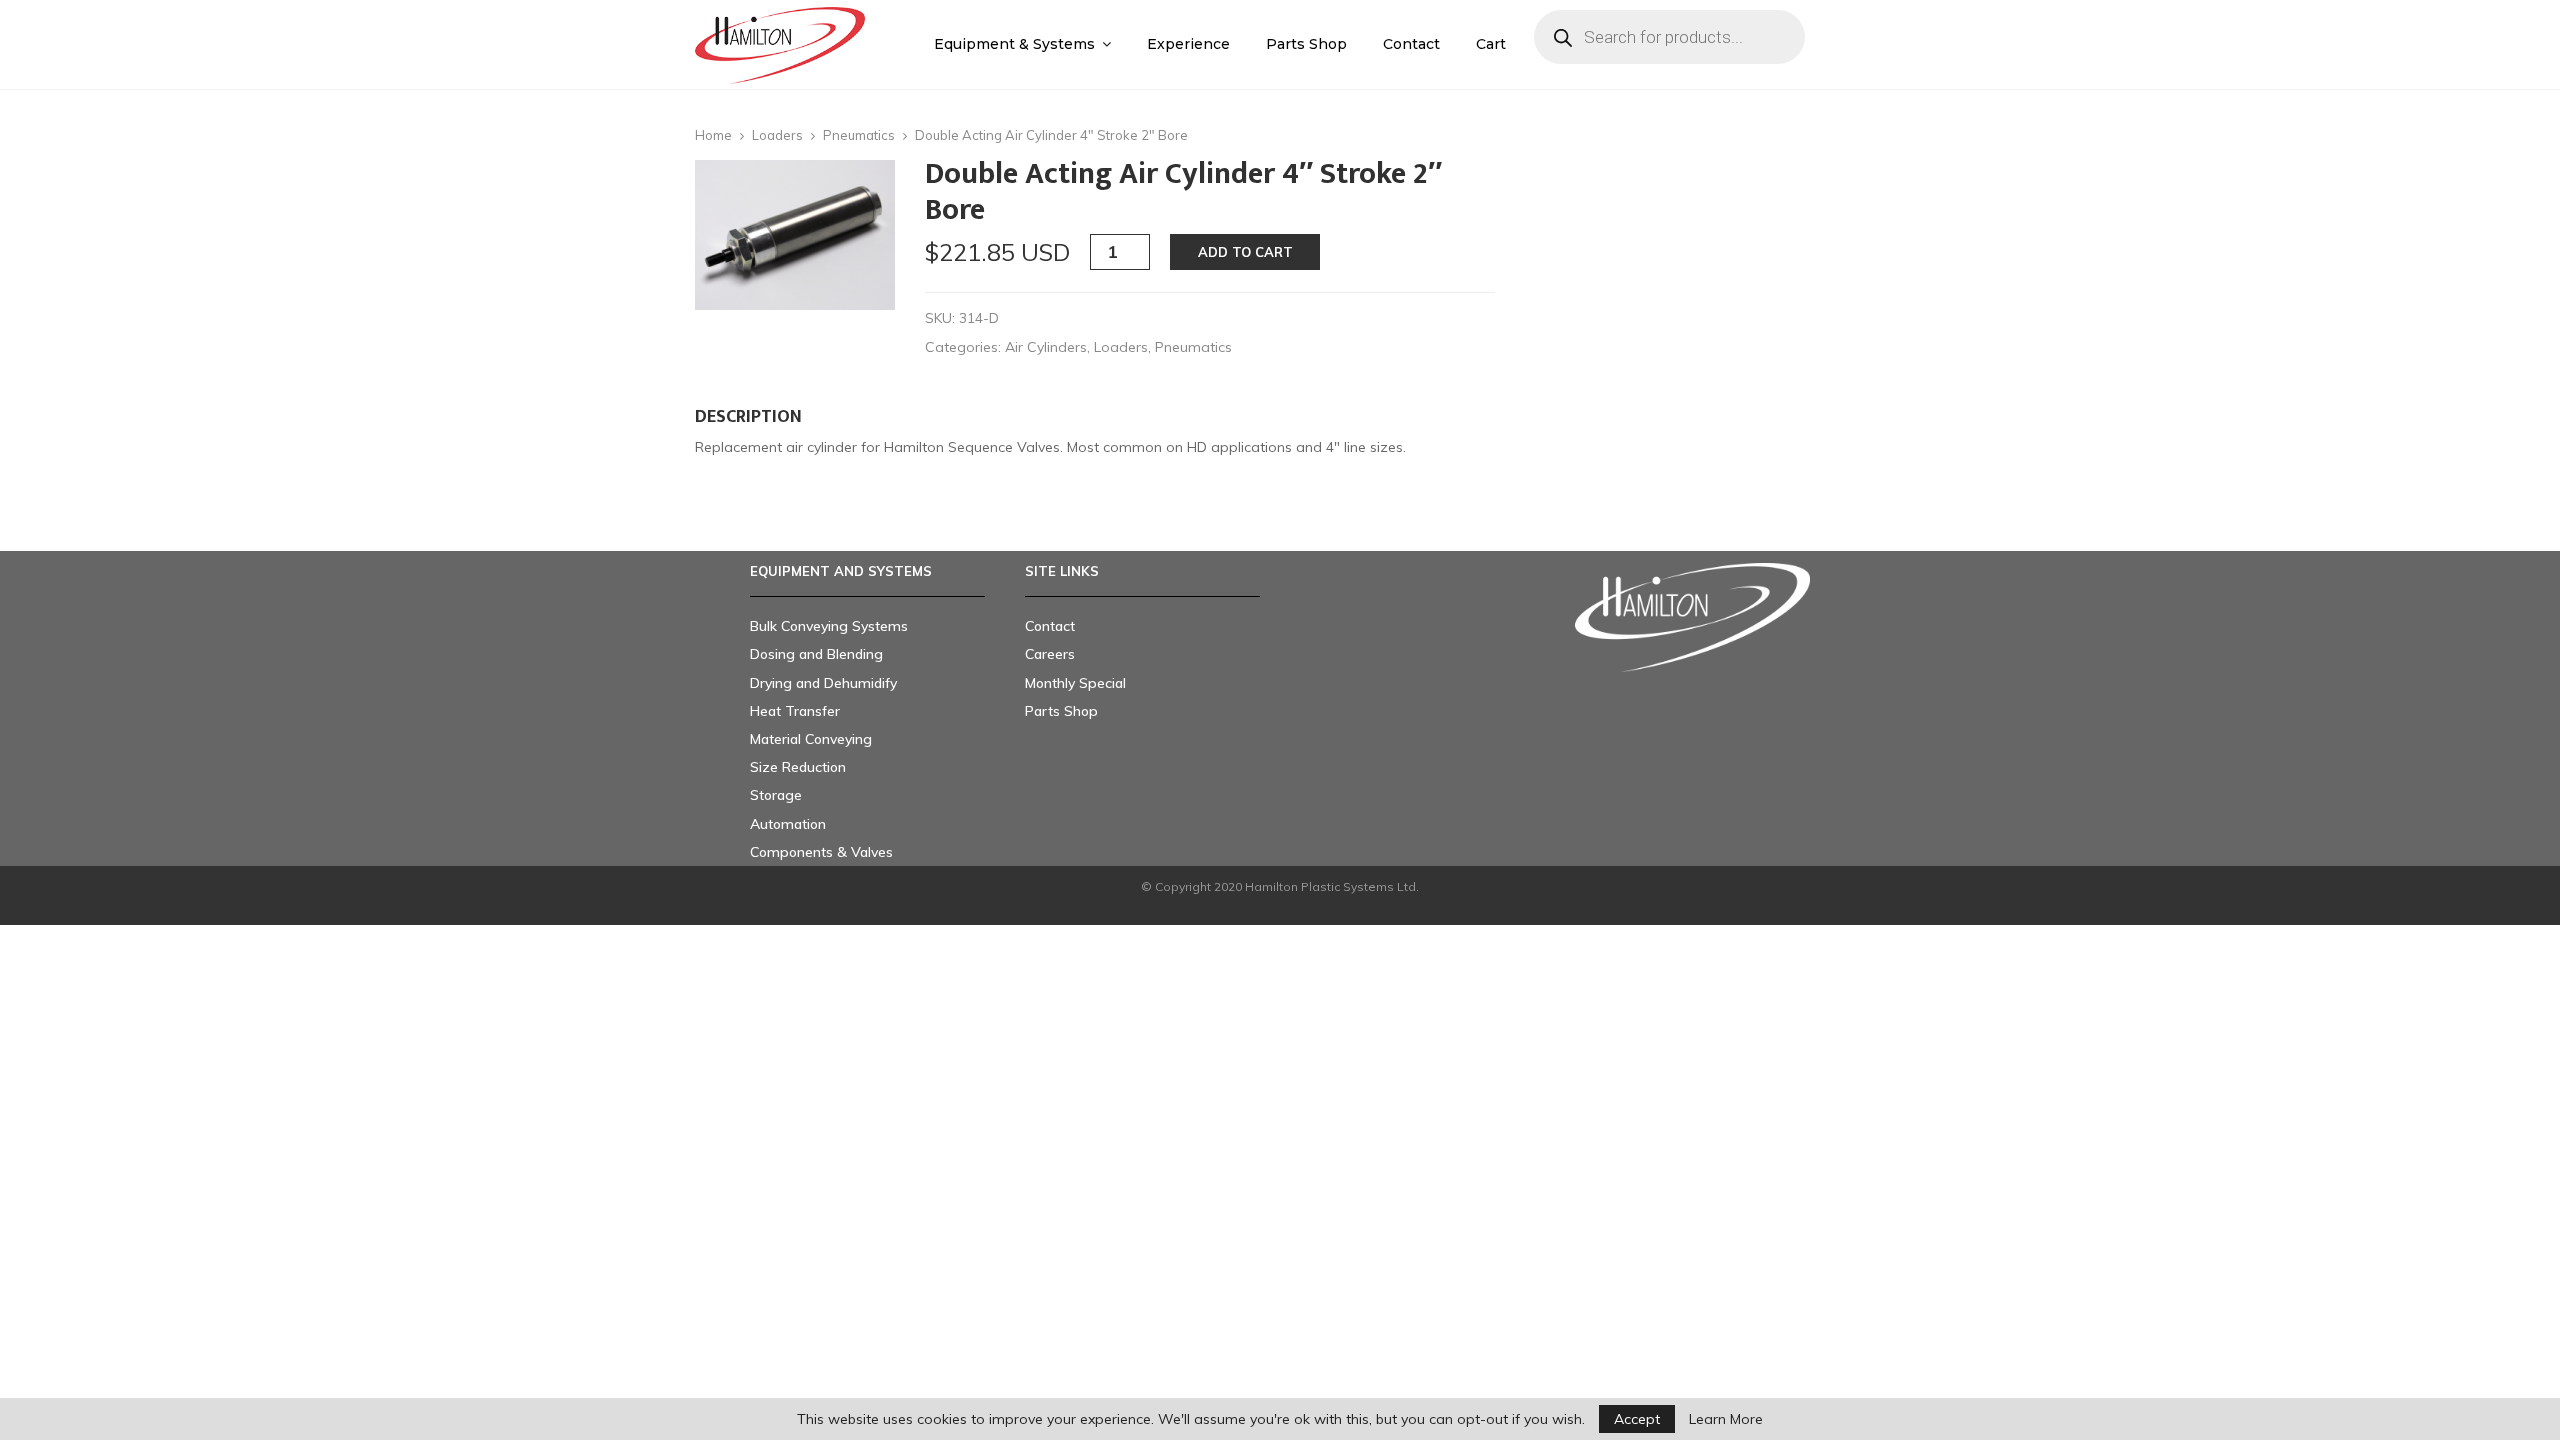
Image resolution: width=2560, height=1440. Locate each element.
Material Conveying (811, 739)
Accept (1637, 1419)
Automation (788, 824)
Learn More (1726, 1419)
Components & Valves (821, 852)
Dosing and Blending (816, 654)
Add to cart (1245, 252)
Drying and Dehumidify (823, 683)
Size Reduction (798, 767)
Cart (1491, 44)
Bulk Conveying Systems (829, 626)
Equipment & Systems (1014, 44)
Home (713, 135)
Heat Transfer (795, 711)
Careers (1050, 654)
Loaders (777, 135)
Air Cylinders (1046, 347)
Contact (1411, 44)
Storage (776, 795)
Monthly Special (1075, 683)
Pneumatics (859, 135)
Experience (1188, 44)
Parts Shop (1306, 44)
